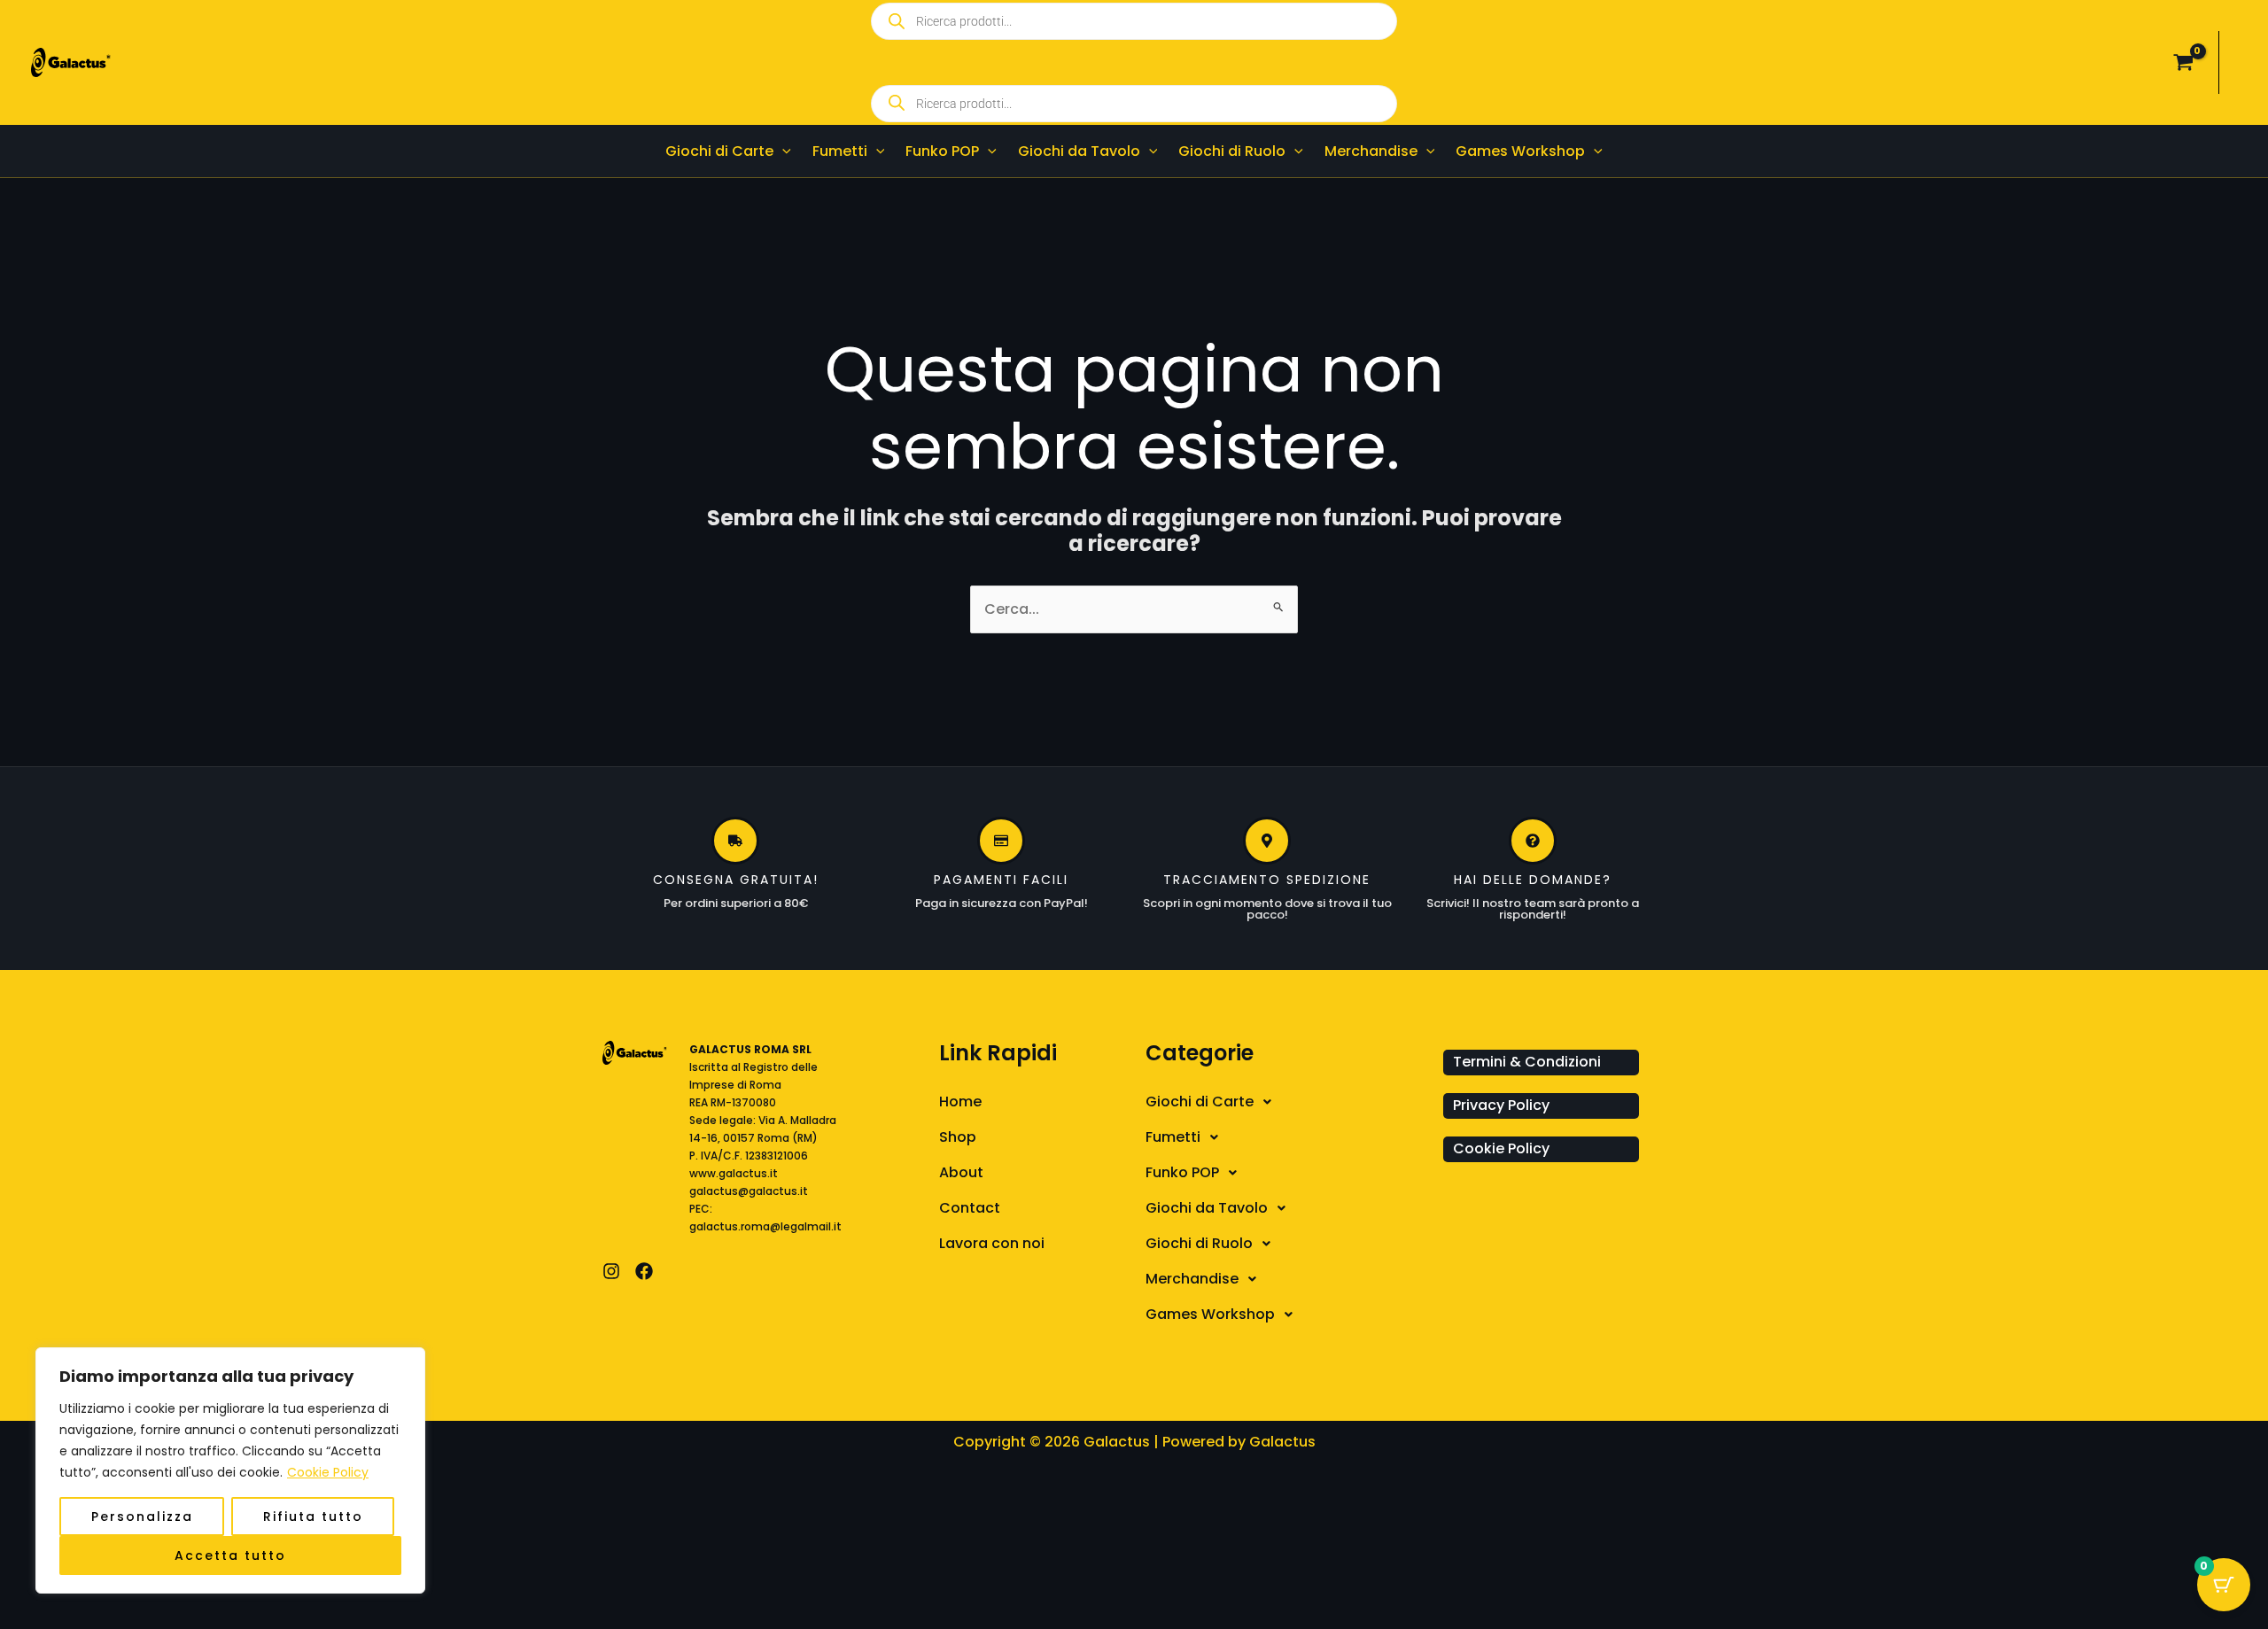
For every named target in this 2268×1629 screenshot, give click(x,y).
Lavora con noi (992, 1243)
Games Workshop (1210, 1314)
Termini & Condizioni (1527, 1062)
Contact (970, 1208)
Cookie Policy (328, 1472)
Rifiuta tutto (313, 1517)
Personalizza (142, 1517)
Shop (958, 1137)
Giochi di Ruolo (1199, 1243)
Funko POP (1182, 1172)
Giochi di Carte (1200, 1102)
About (961, 1172)
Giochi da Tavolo (1207, 1208)
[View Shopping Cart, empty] (2183, 63)
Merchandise (1192, 1279)
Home (960, 1102)
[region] (230, 1470)
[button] (782, 151)
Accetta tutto (230, 1555)
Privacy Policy (1501, 1105)
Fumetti (1173, 1137)
